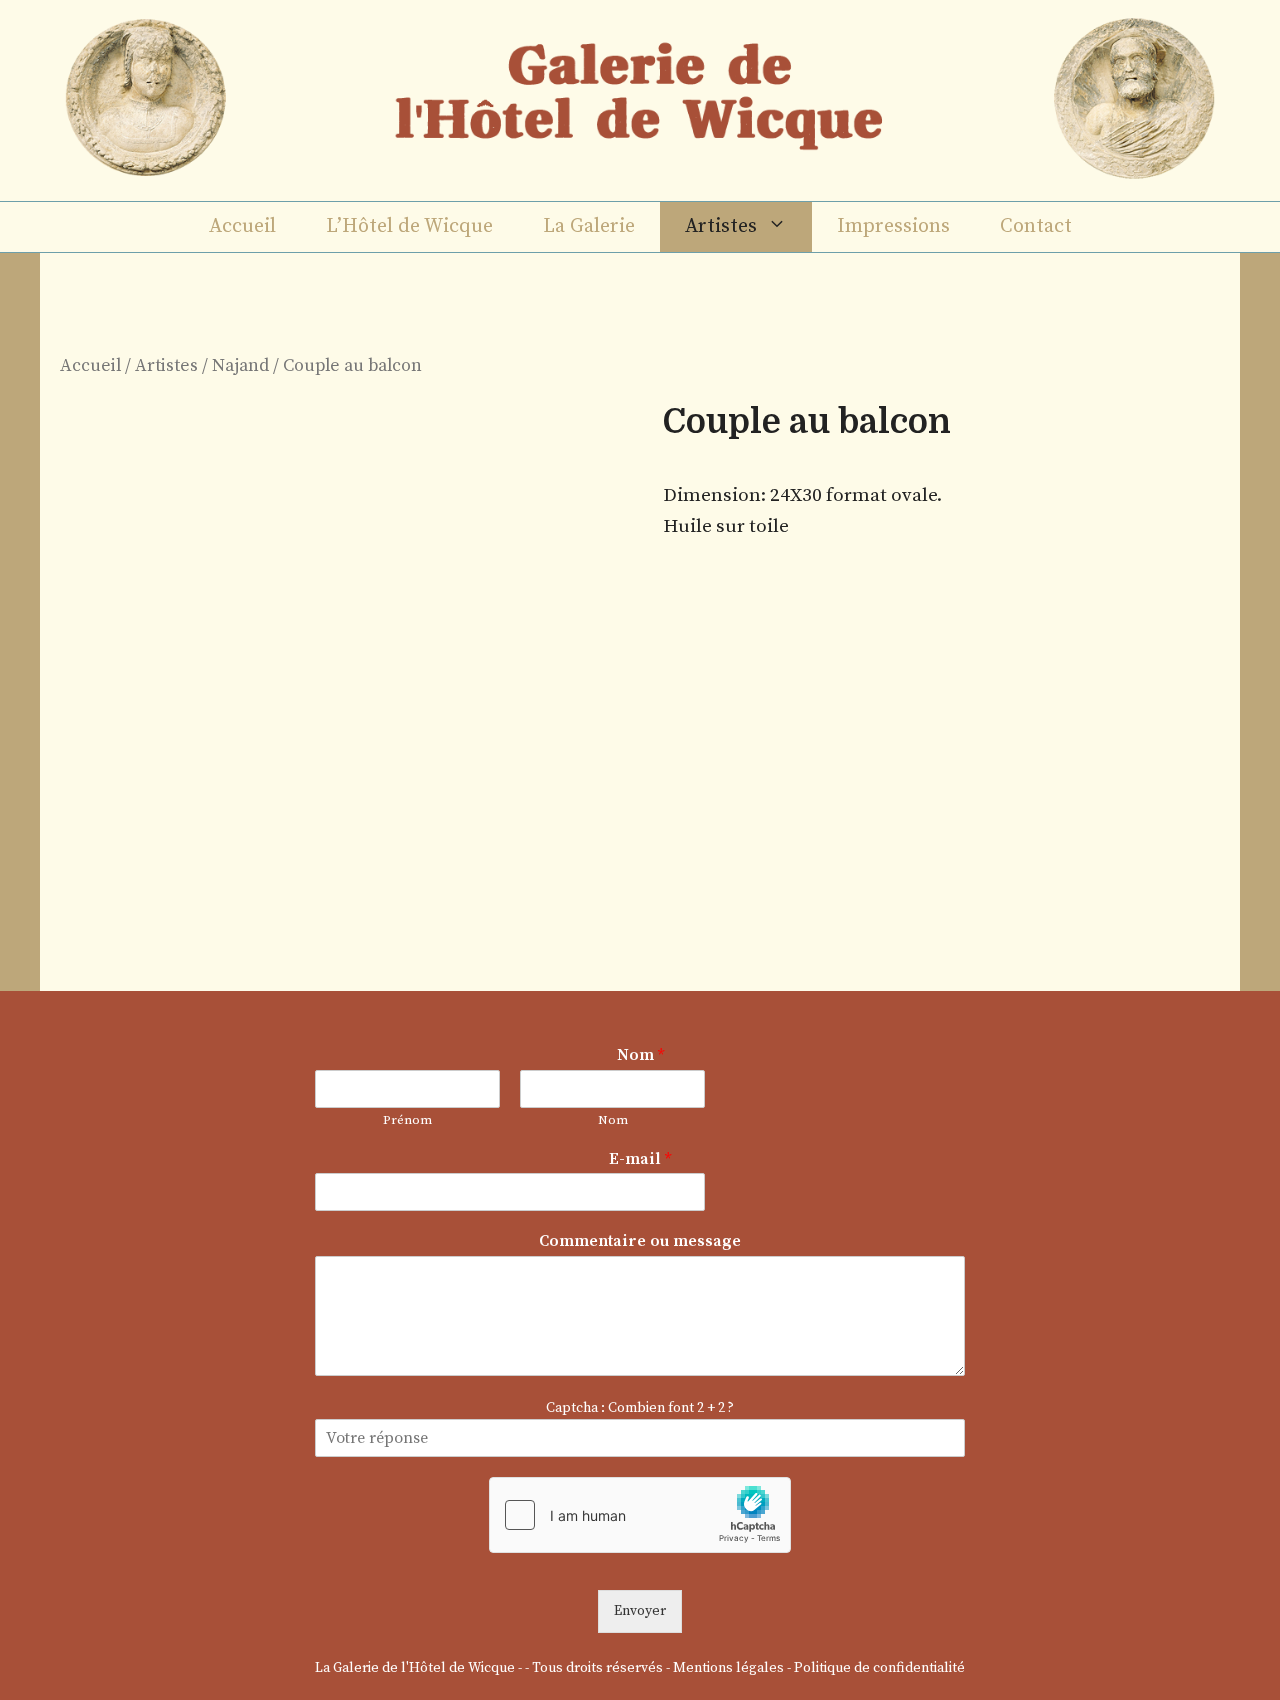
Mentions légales (728, 1668)
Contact (1036, 226)
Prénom (407, 1120)
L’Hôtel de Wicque (409, 226)
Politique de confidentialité (879, 1668)
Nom (640, 1055)
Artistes (721, 226)
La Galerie (589, 226)
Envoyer (640, 1611)
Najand (240, 366)
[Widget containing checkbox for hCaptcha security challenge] (640, 1515)
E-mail (640, 1159)
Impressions (893, 226)
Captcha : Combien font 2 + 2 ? (640, 1408)
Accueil (242, 226)
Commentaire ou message (640, 1241)
